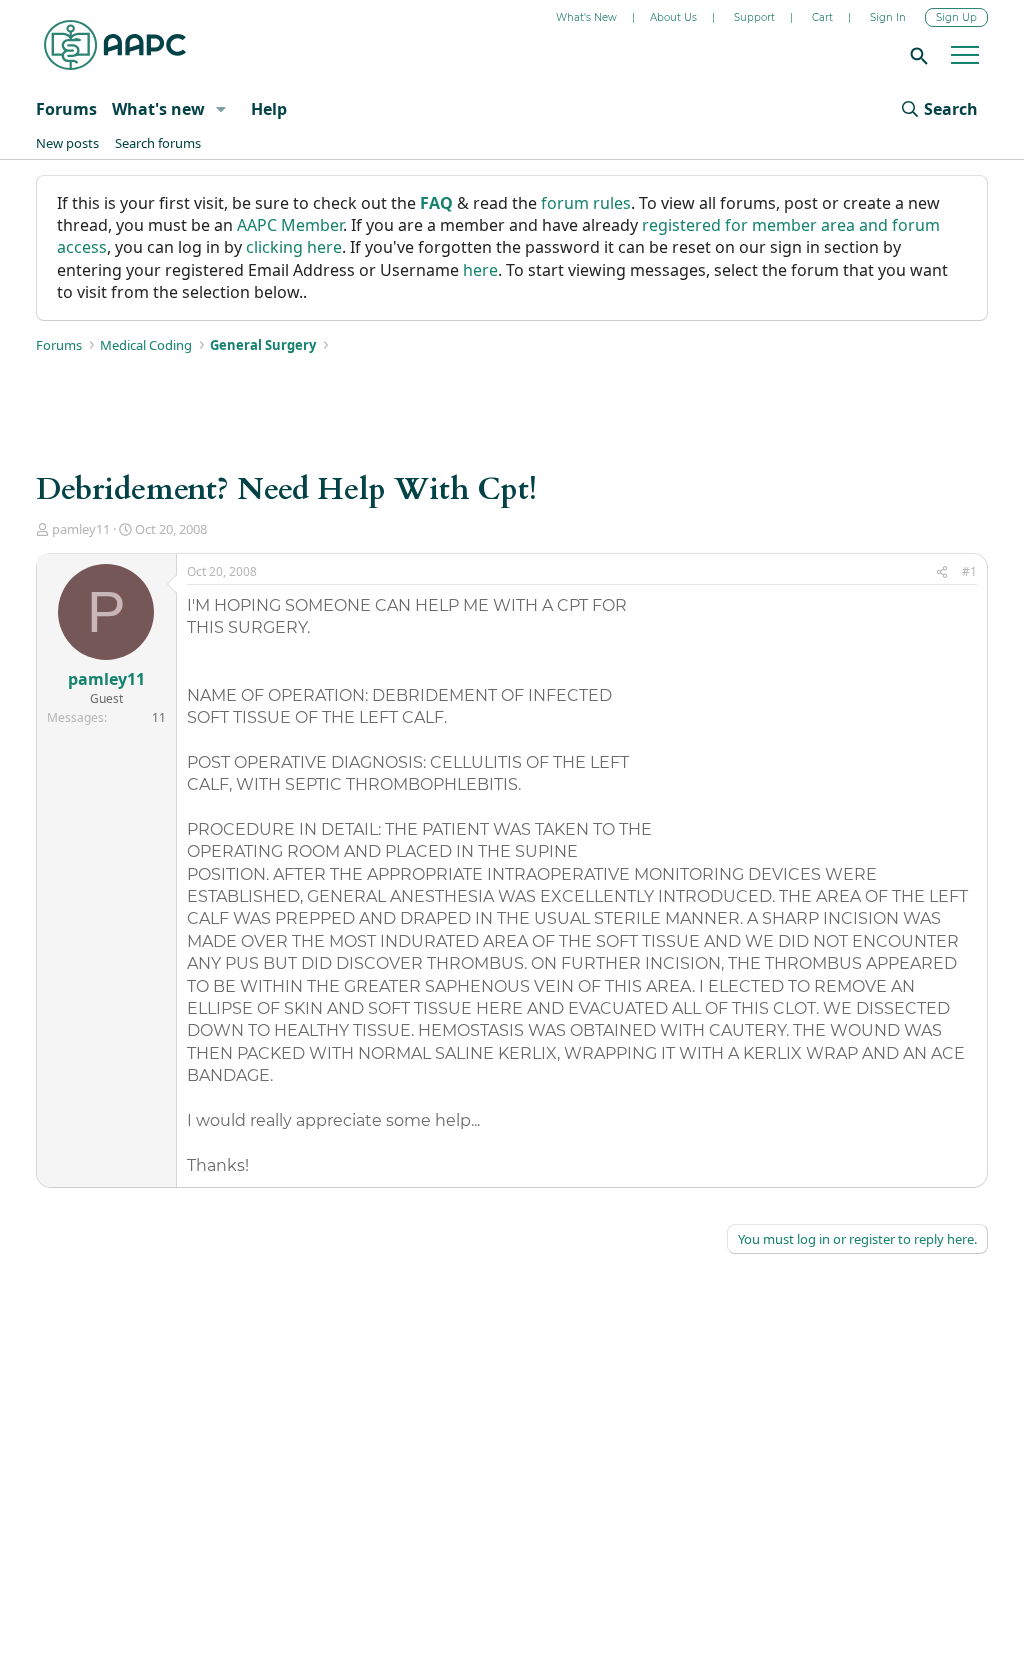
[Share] (942, 572)
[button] (220, 109)
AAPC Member (290, 225)
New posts (67, 143)
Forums (66, 109)
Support (754, 17)
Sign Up (956, 17)
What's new (158, 109)
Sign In (888, 17)
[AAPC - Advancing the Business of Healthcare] (115, 45)
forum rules (586, 203)
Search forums (158, 143)
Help (269, 109)
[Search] (916, 55)
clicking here (294, 247)
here (480, 270)
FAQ (436, 203)
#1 (969, 571)
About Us (673, 17)
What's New (586, 17)
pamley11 (81, 529)
